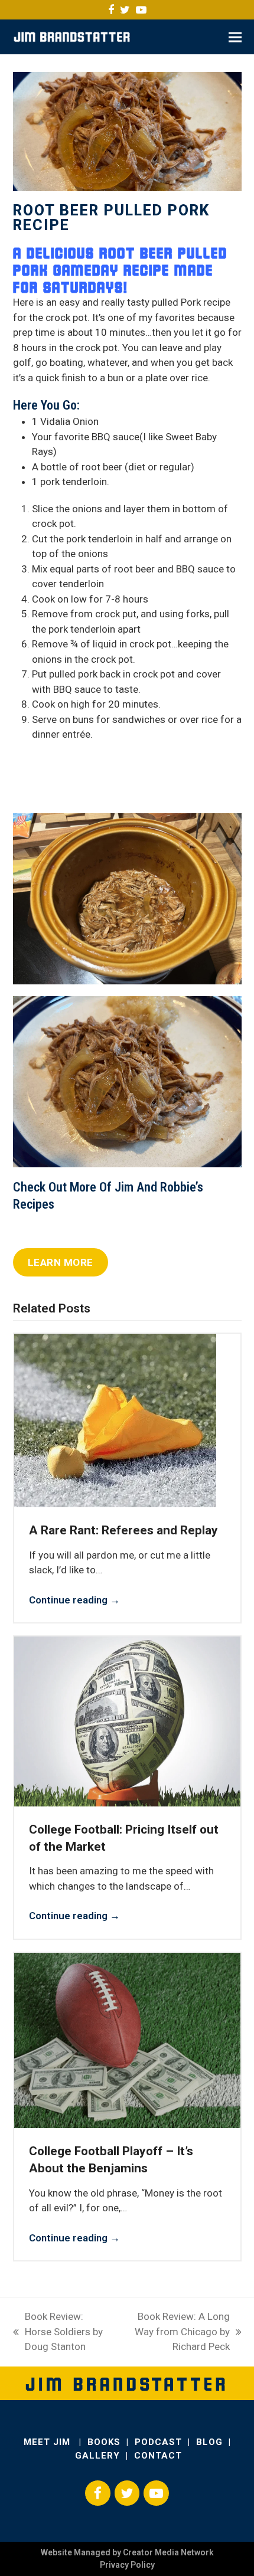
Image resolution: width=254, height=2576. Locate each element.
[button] (235, 37)
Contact (158, 2456)
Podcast (158, 2442)
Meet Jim (48, 2442)
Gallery (97, 2456)
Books (104, 2442)
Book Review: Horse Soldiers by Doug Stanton (58, 2333)
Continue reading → (74, 1600)
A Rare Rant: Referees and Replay (123, 1530)
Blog (209, 2442)
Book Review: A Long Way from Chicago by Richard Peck (176, 2333)
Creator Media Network (168, 2552)
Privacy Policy (127, 2565)
